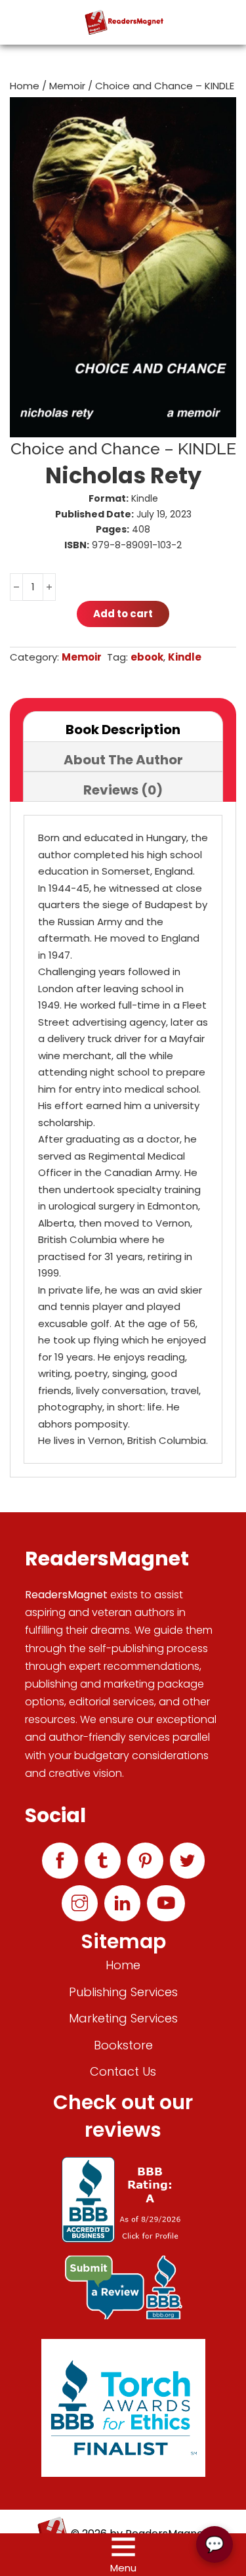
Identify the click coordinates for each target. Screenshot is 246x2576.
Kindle (185, 657)
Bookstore (123, 2045)
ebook (147, 657)
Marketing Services (123, 2018)
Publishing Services (123, 1992)
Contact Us (123, 2071)
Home (25, 86)
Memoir (67, 86)
